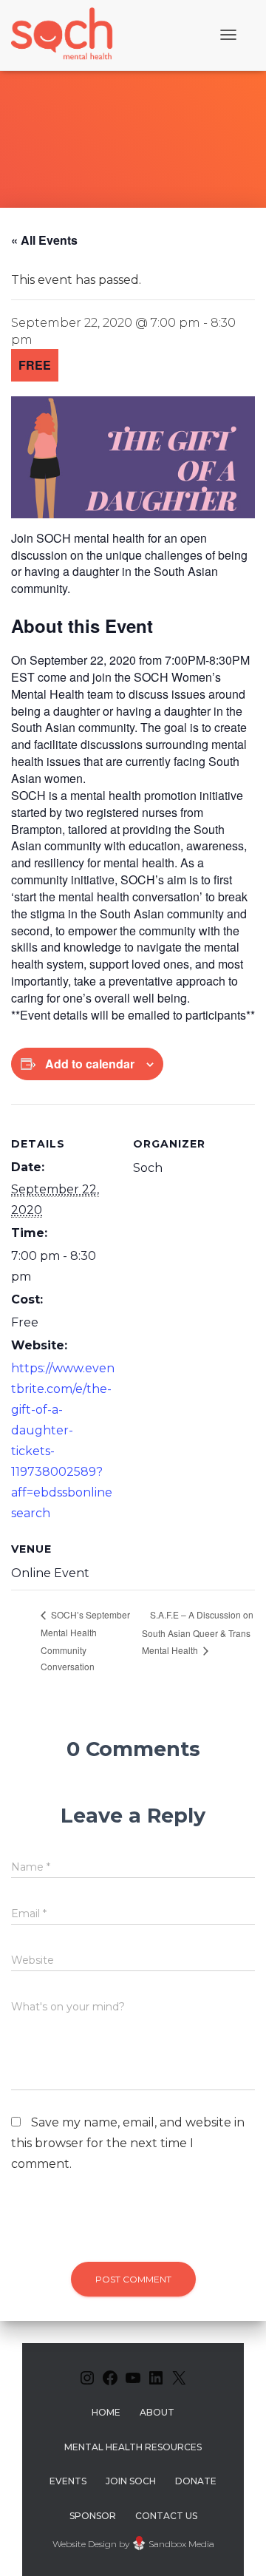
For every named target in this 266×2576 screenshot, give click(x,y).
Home (106, 2412)
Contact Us (166, 2516)
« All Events (44, 240)
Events (68, 2481)
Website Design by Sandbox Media (133, 2544)
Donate (196, 2481)
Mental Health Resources (133, 2447)
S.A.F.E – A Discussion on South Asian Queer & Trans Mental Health (198, 1632)
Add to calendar (90, 1064)
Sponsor (93, 2516)
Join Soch (131, 2481)
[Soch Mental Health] (64, 35)
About (157, 2412)
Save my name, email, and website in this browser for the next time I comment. (128, 2143)
